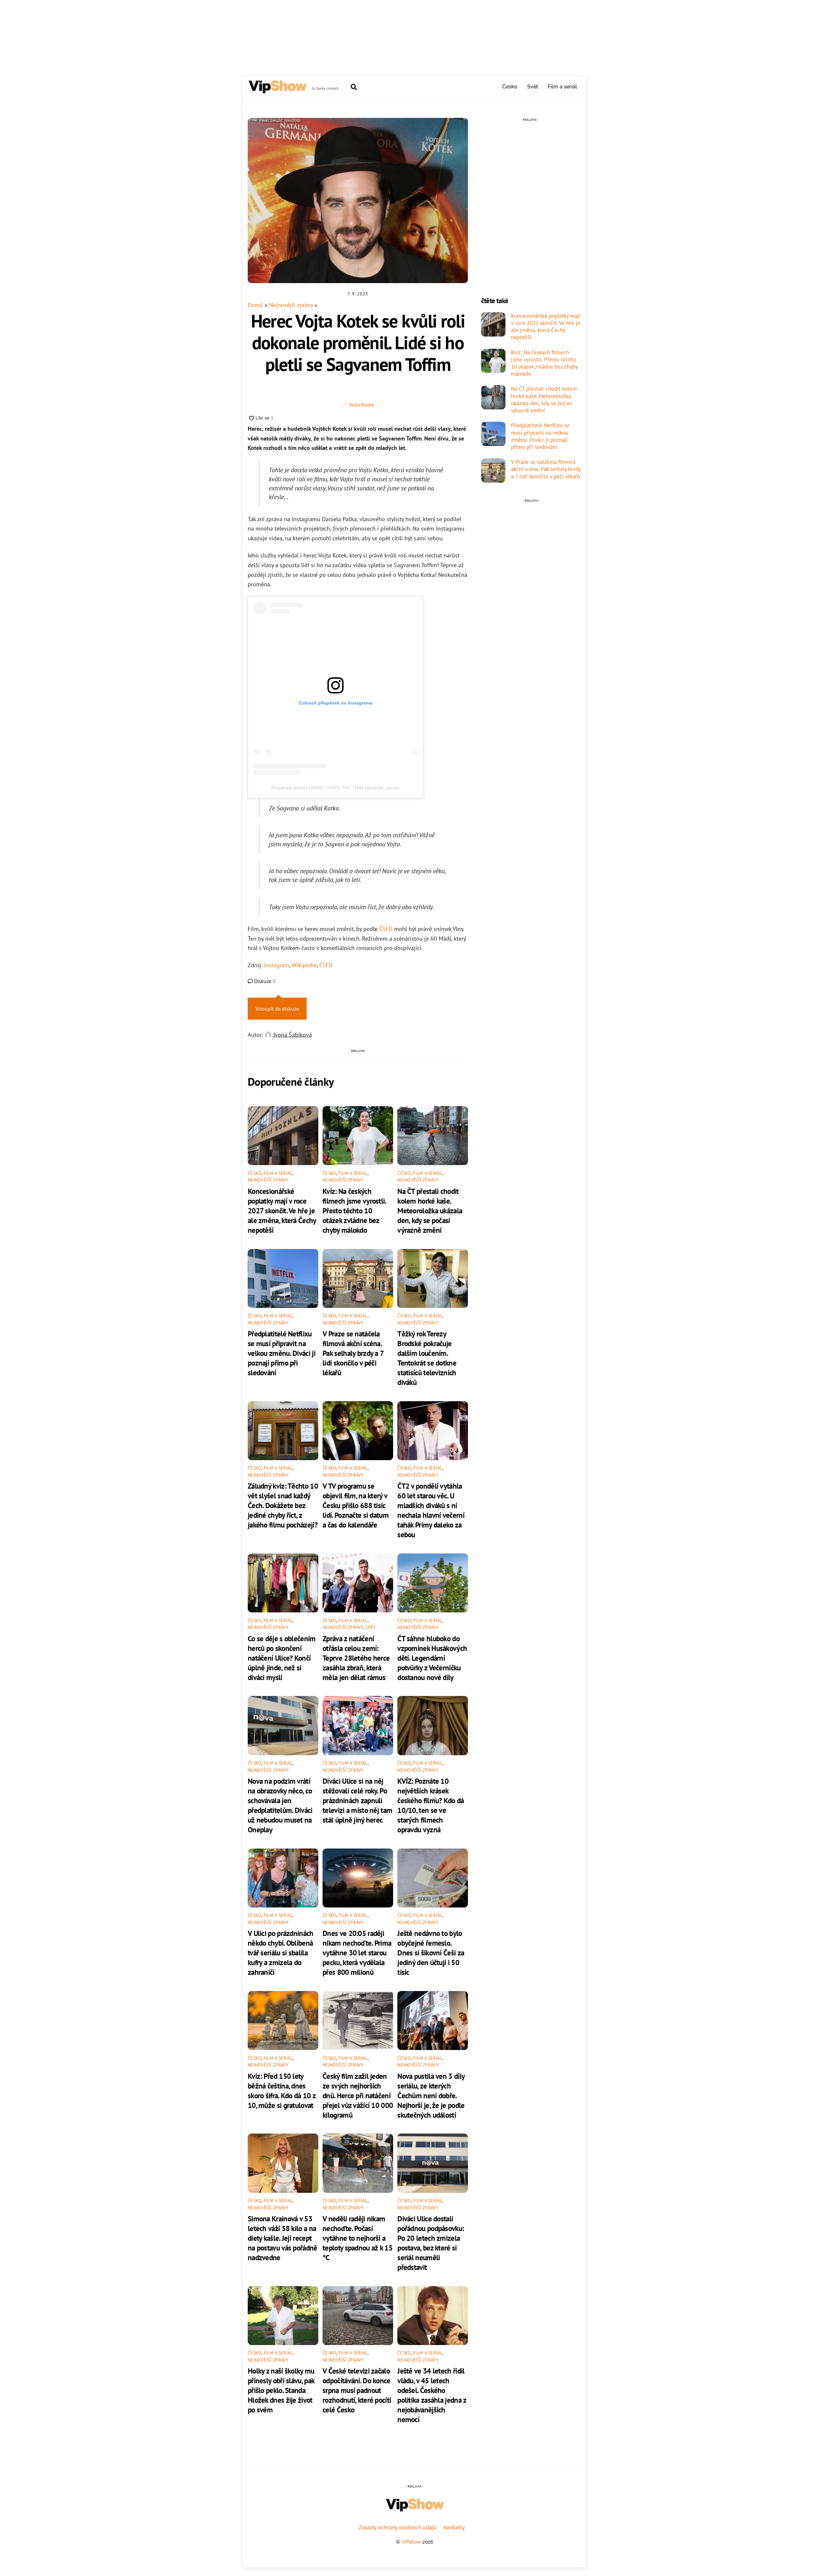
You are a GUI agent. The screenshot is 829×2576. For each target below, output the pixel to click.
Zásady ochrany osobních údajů (398, 2528)
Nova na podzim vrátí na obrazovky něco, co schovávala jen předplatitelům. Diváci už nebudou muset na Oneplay (280, 1805)
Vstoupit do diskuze (277, 1009)
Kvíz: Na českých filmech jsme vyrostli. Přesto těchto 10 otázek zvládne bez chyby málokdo (354, 1210)
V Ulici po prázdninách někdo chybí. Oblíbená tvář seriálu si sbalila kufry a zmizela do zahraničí (281, 1952)
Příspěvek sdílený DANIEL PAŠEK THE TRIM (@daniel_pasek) (335, 788)
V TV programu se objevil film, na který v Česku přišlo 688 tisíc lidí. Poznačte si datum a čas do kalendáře (356, 1505)
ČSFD (386, 929)
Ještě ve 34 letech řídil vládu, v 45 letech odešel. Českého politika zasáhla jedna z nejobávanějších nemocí (432, 2395)
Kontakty (454, 2528)
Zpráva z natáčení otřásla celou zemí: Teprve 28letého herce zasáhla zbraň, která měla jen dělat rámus (356, 1658)
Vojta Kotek (362, 405)
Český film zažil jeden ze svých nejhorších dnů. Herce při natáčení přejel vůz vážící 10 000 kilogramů (358, 2095)
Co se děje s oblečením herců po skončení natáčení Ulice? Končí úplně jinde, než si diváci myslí (282, 1658)
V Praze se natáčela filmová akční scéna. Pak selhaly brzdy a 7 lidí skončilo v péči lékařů (353, 1353)
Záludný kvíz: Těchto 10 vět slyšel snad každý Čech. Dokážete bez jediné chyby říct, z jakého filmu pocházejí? (283, 1505)
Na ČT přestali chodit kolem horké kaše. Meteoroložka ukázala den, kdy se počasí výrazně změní (430, 1210)
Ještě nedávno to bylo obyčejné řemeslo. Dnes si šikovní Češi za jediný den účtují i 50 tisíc (431, 1952)
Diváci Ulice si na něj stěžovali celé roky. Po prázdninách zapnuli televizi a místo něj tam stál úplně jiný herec (357, 1800)
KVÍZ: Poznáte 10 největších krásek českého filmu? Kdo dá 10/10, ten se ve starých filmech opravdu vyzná (431, 1805)
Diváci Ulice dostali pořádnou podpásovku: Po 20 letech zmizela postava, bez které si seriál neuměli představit (431, 2243)
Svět (533, 87)
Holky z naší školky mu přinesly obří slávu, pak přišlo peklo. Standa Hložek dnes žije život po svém (281, 2390)
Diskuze (264, 981)
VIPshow (411, 2542)
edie (311, 965)
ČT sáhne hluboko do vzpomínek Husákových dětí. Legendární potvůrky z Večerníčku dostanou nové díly (432, 1658)
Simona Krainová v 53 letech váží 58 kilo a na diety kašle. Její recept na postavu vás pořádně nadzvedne (283, 2238)
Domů (255, 305)
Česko (510, 87)
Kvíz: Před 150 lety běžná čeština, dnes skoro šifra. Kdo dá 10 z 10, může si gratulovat (282, 2090)
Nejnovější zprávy (291, 305)
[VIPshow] (277, 90)
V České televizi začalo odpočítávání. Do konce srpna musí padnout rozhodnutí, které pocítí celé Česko (357, 2390)
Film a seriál (562, 87)
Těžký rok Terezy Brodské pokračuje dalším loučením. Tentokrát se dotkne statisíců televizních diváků (427, 1358)
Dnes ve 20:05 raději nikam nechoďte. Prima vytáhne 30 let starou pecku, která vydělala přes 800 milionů (357, 1952)
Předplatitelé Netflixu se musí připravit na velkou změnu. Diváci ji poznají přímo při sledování (282, 1353)
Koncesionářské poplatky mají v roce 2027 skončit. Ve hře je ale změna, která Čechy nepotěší (282, 1210)
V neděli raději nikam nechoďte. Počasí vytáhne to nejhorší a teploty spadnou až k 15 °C (358, 2238)
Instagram (277, 965)
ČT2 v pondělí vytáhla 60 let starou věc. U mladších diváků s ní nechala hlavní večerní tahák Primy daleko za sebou (431, 1510)
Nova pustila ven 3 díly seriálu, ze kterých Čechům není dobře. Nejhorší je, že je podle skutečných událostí (431, 2095)
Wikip (299, 965)
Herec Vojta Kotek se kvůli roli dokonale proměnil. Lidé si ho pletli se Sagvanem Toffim (358, 342)
